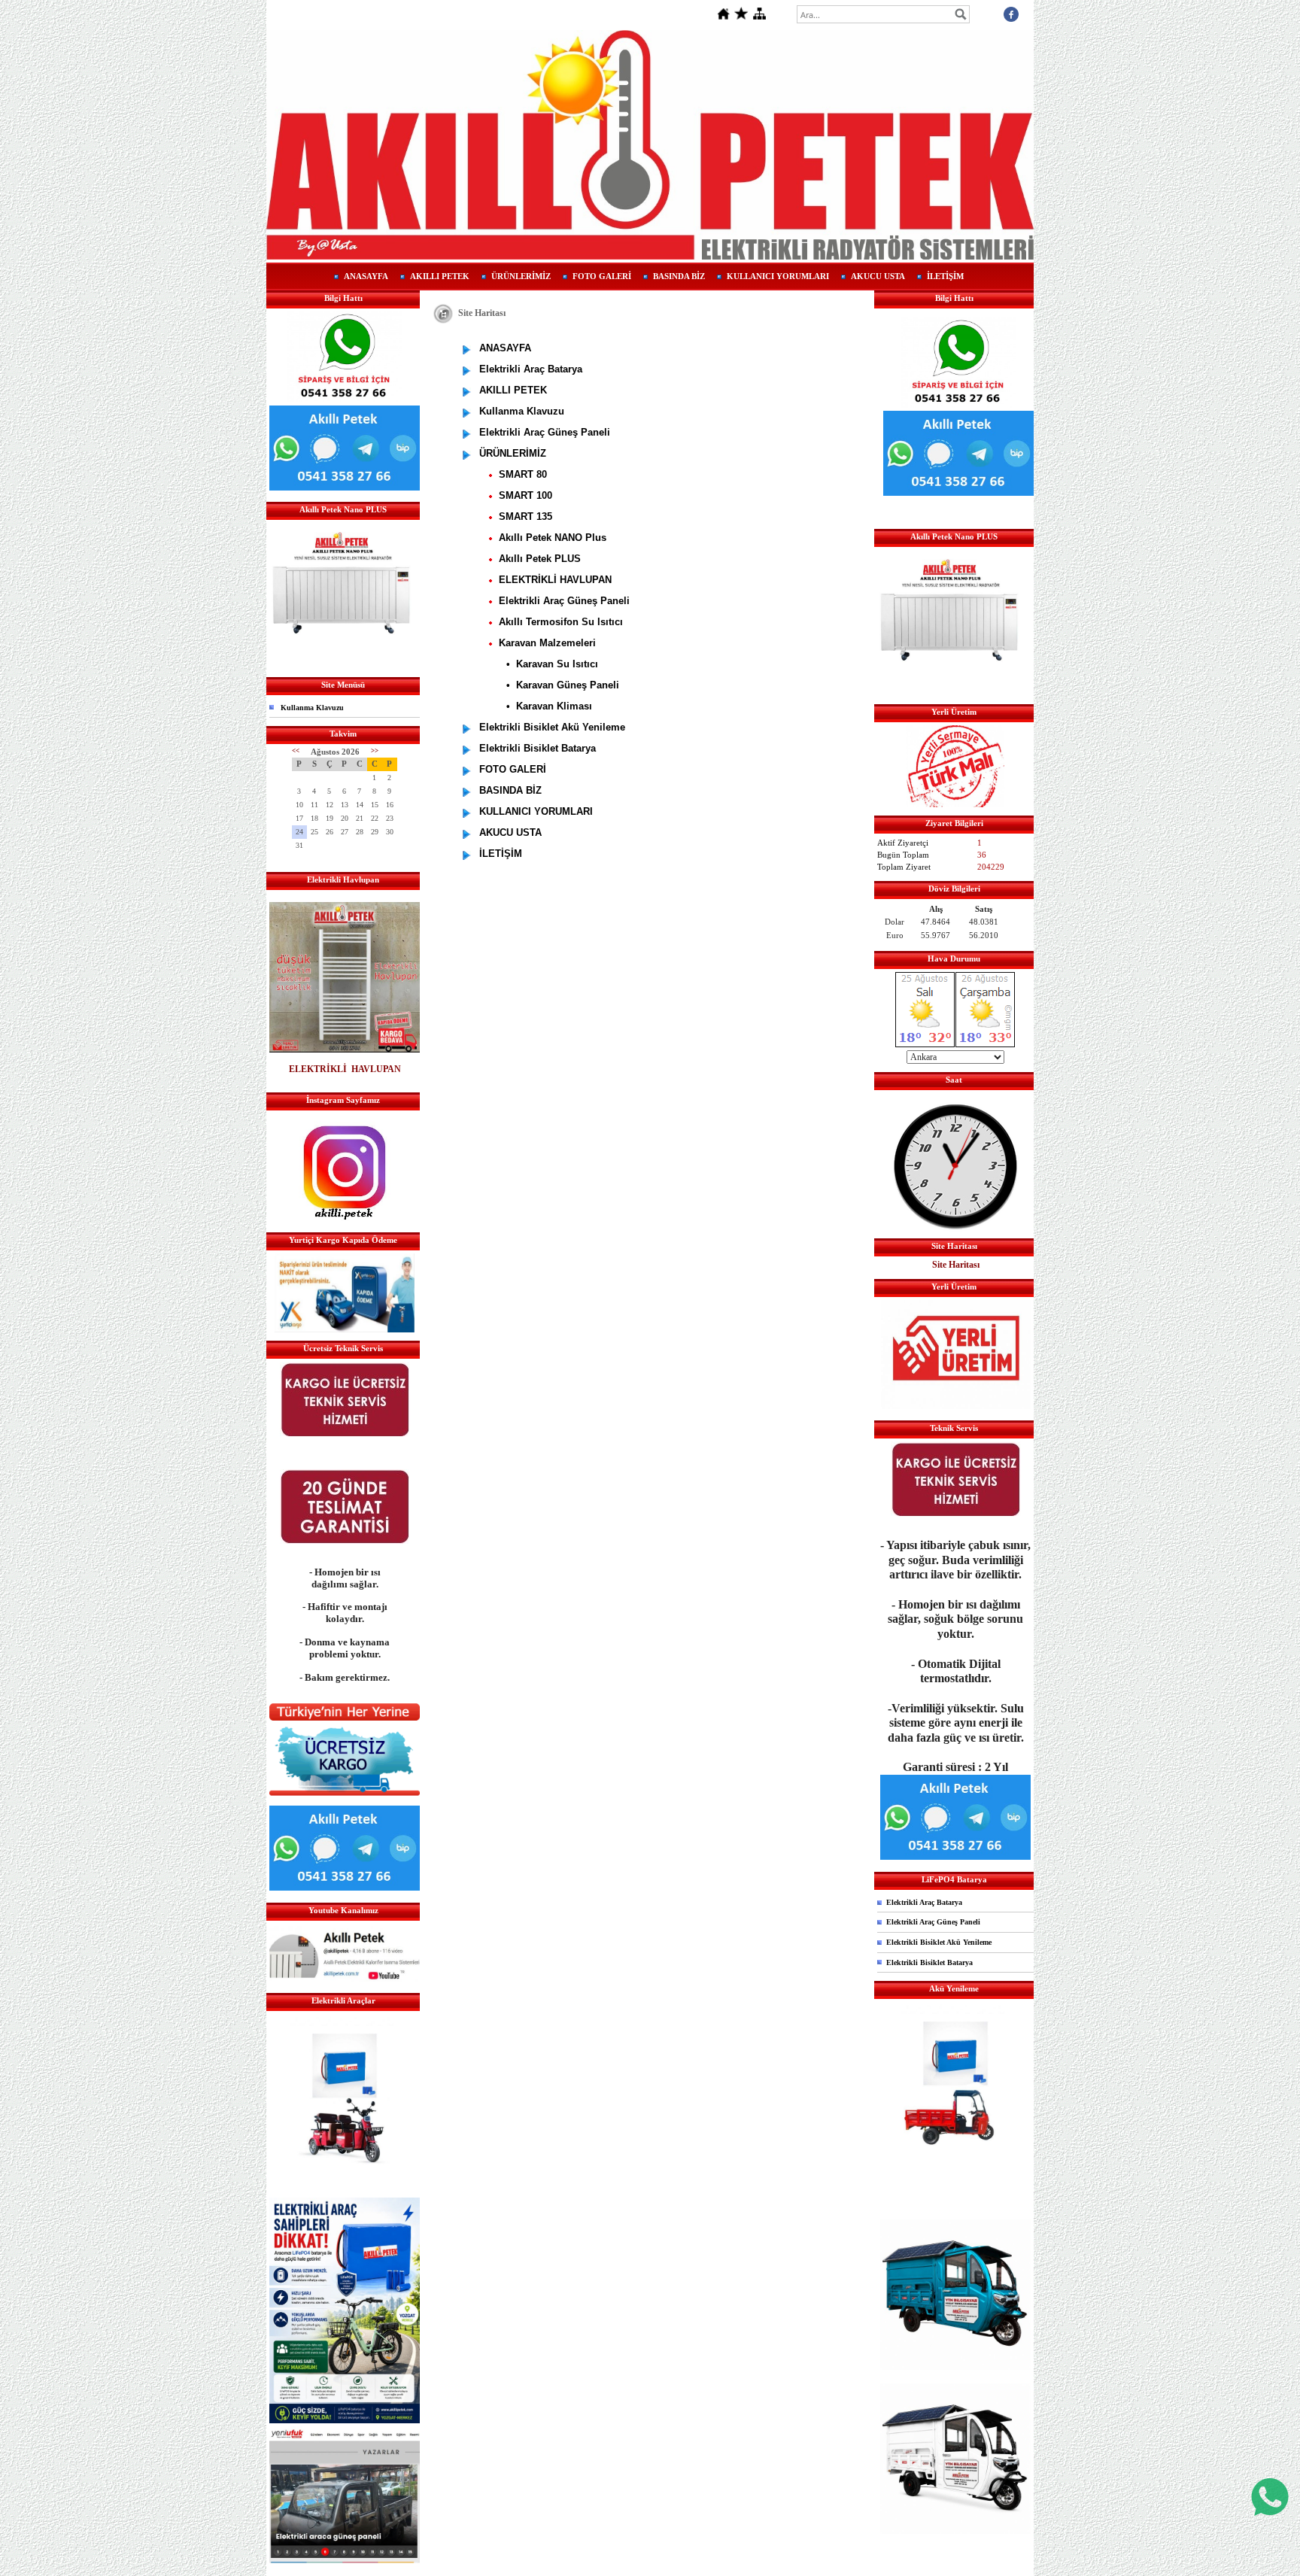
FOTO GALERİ (602, 276)
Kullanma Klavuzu (312, 708)
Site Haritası (956, 1265)
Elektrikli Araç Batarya (924, 1902)
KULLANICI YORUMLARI (778, 276)
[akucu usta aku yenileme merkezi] (345, 2089)
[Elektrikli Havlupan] (345, 1050)
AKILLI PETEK (440, 276)
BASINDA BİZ (679, 276)
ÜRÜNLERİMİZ (521, 276)
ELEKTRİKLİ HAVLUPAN (345, 1069)
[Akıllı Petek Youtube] (345, 1979)
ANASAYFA (366, 276)
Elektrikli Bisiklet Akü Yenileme (939, 1942)
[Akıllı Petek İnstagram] (345, 1218)
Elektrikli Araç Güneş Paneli (933, 1922)
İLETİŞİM (945, 276)
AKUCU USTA (878, 276)
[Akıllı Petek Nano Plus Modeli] (341, 663)
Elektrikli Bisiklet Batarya (929, 1962)
